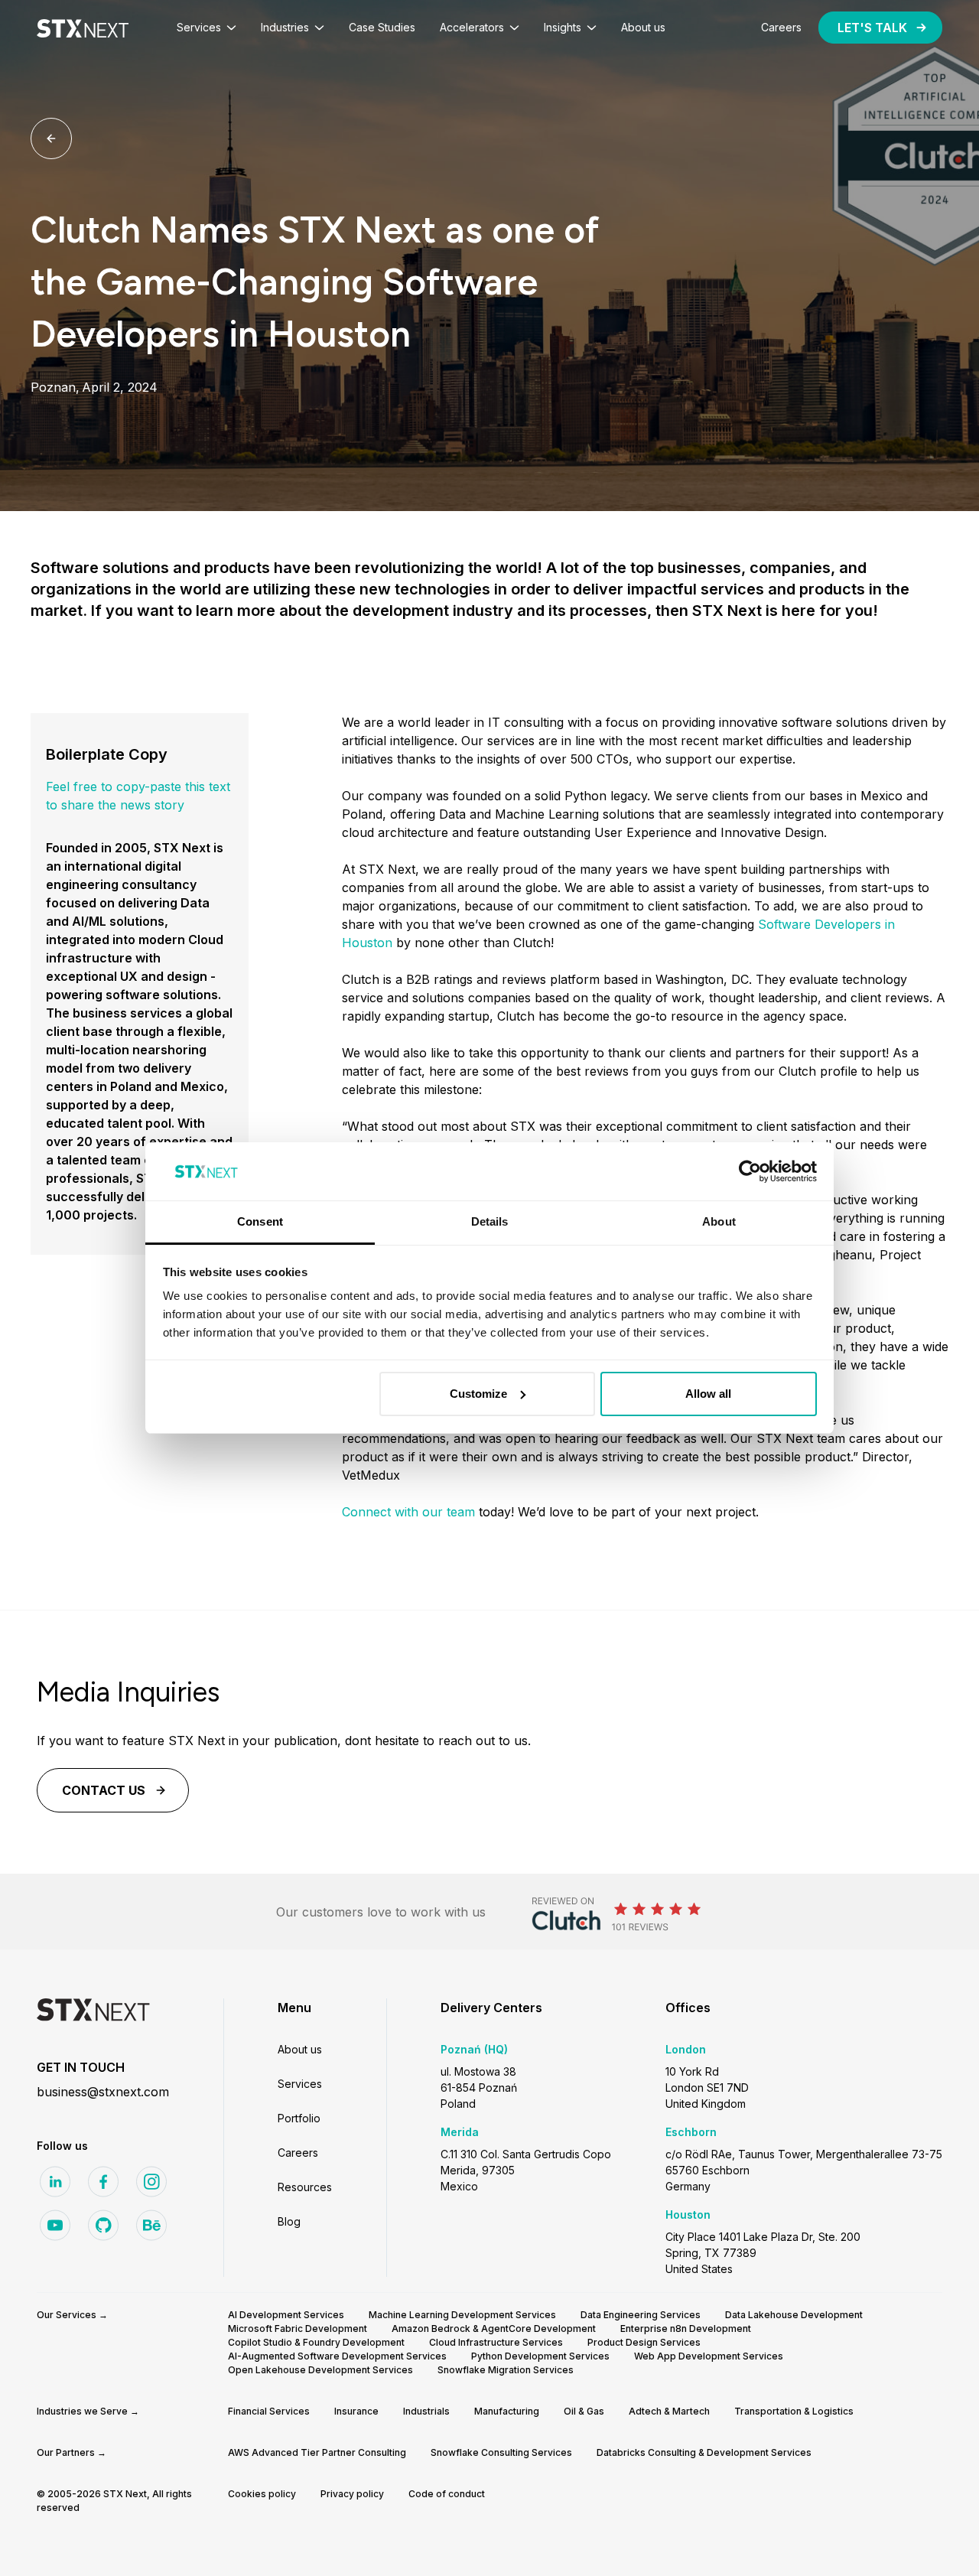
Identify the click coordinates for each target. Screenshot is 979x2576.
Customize (478, 1394)
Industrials (426, 2411)
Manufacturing (507, 2411)
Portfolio (299, 2118)
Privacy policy (352, 2494)
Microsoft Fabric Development (298, 2328)
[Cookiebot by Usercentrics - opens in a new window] (750, 1171)
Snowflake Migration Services (506, 2370)
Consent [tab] (260, 1221)
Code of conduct (447, 2494)
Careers (298, 2153)
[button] (207, 28)
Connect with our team (408, 1512)
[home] (83, 28)
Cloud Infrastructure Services (496, 2342)
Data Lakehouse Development (794, 2315)
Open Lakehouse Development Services (320, 2370)
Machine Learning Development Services (462, 2315)
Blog (289, 2221)
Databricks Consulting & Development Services (704, 2452)
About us (300, 2049)
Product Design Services (644, 2342)
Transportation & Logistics (794, 2411)
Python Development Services (540, 2356)
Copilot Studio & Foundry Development (316, 2342)
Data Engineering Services (641, 2315)
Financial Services (269, 2411)
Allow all (708, 1394)
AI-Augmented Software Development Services (337, 2356)
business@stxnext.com (103, 2092)
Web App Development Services (709, 2356)
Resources (305, 2187)
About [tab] (719, 1221)
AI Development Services (286, 2315)
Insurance (356, 2411)
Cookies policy (262, 2494)
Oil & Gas (584, 2411)
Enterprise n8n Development (686, 2328)
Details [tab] (490, 1221)
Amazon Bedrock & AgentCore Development (494, 2328)
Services (300, 2084)
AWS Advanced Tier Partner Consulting (317, 2452)
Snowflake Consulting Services (501, 2452)
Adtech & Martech (669, 2411)
